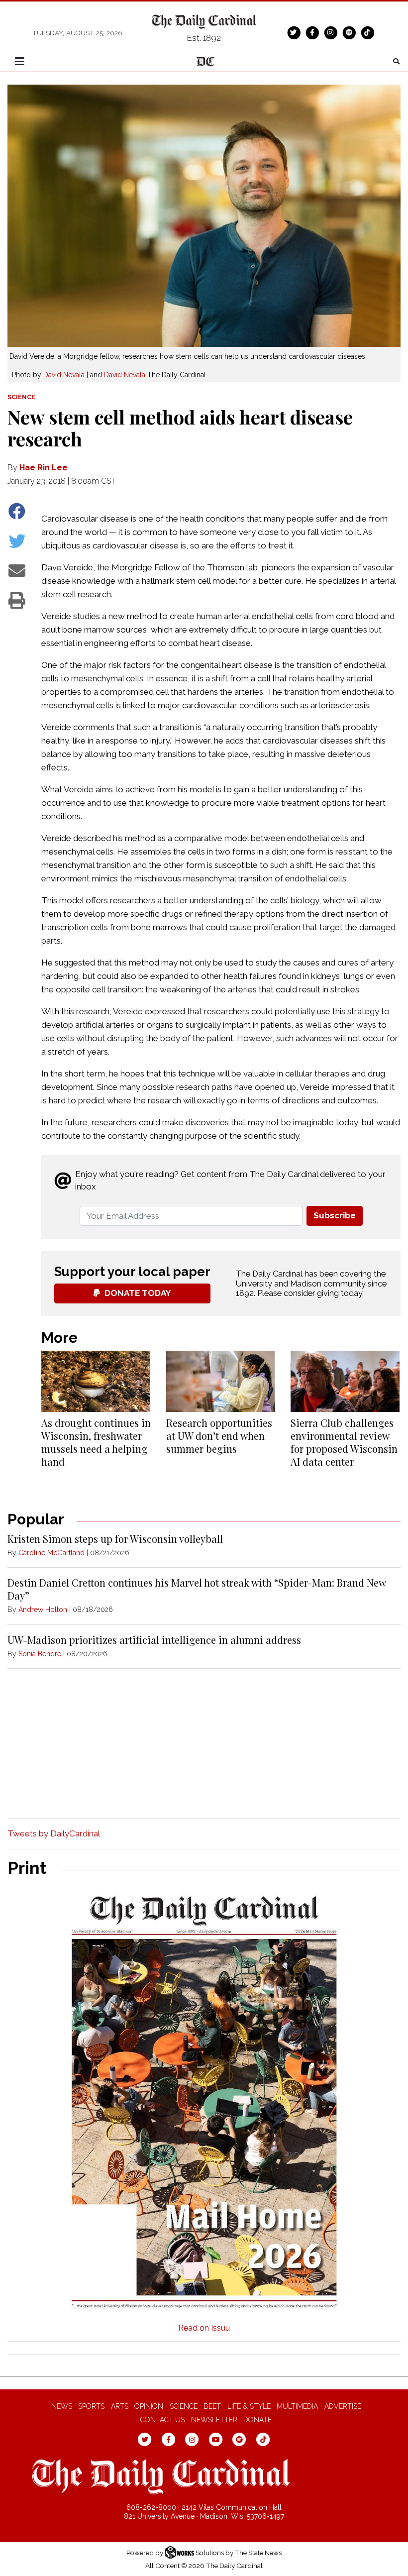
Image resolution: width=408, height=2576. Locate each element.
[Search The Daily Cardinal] (396, 61)
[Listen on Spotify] (349, 32)
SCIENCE (21, 397)
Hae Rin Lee (44, 468)
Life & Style (249, 2406)
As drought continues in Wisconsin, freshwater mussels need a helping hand (96, 1442)
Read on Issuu (204, 2328)
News (62, 2406)
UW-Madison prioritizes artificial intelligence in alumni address (154, 1640)
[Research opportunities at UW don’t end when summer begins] (221, 1381)
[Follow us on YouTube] (216, 2439)
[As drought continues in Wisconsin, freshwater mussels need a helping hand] (96, 1381)
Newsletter (214, 2420)
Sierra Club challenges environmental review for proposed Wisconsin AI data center (344, 1442)
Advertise (343, 2406)
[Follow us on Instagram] (330, 32)
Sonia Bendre (40, 1654)
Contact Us (162, 2420)
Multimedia (297, 2406)
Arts (120, 2406)
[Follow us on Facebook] (312, 32)
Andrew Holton (43, 1610)
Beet (212, 2406)
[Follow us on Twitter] (294, 32)
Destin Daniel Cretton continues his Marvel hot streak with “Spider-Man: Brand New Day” (197, 1589)
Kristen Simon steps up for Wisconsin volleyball (115, 1539)
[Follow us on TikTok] (367, 32)
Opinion (149, 2406)
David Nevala (64, 375)
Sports (91, 2406)
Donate (257, 2420)
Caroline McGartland (51, 1553)
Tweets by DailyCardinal (54, 1833)
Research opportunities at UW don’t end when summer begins (219, 1436)
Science (184, 2406)
